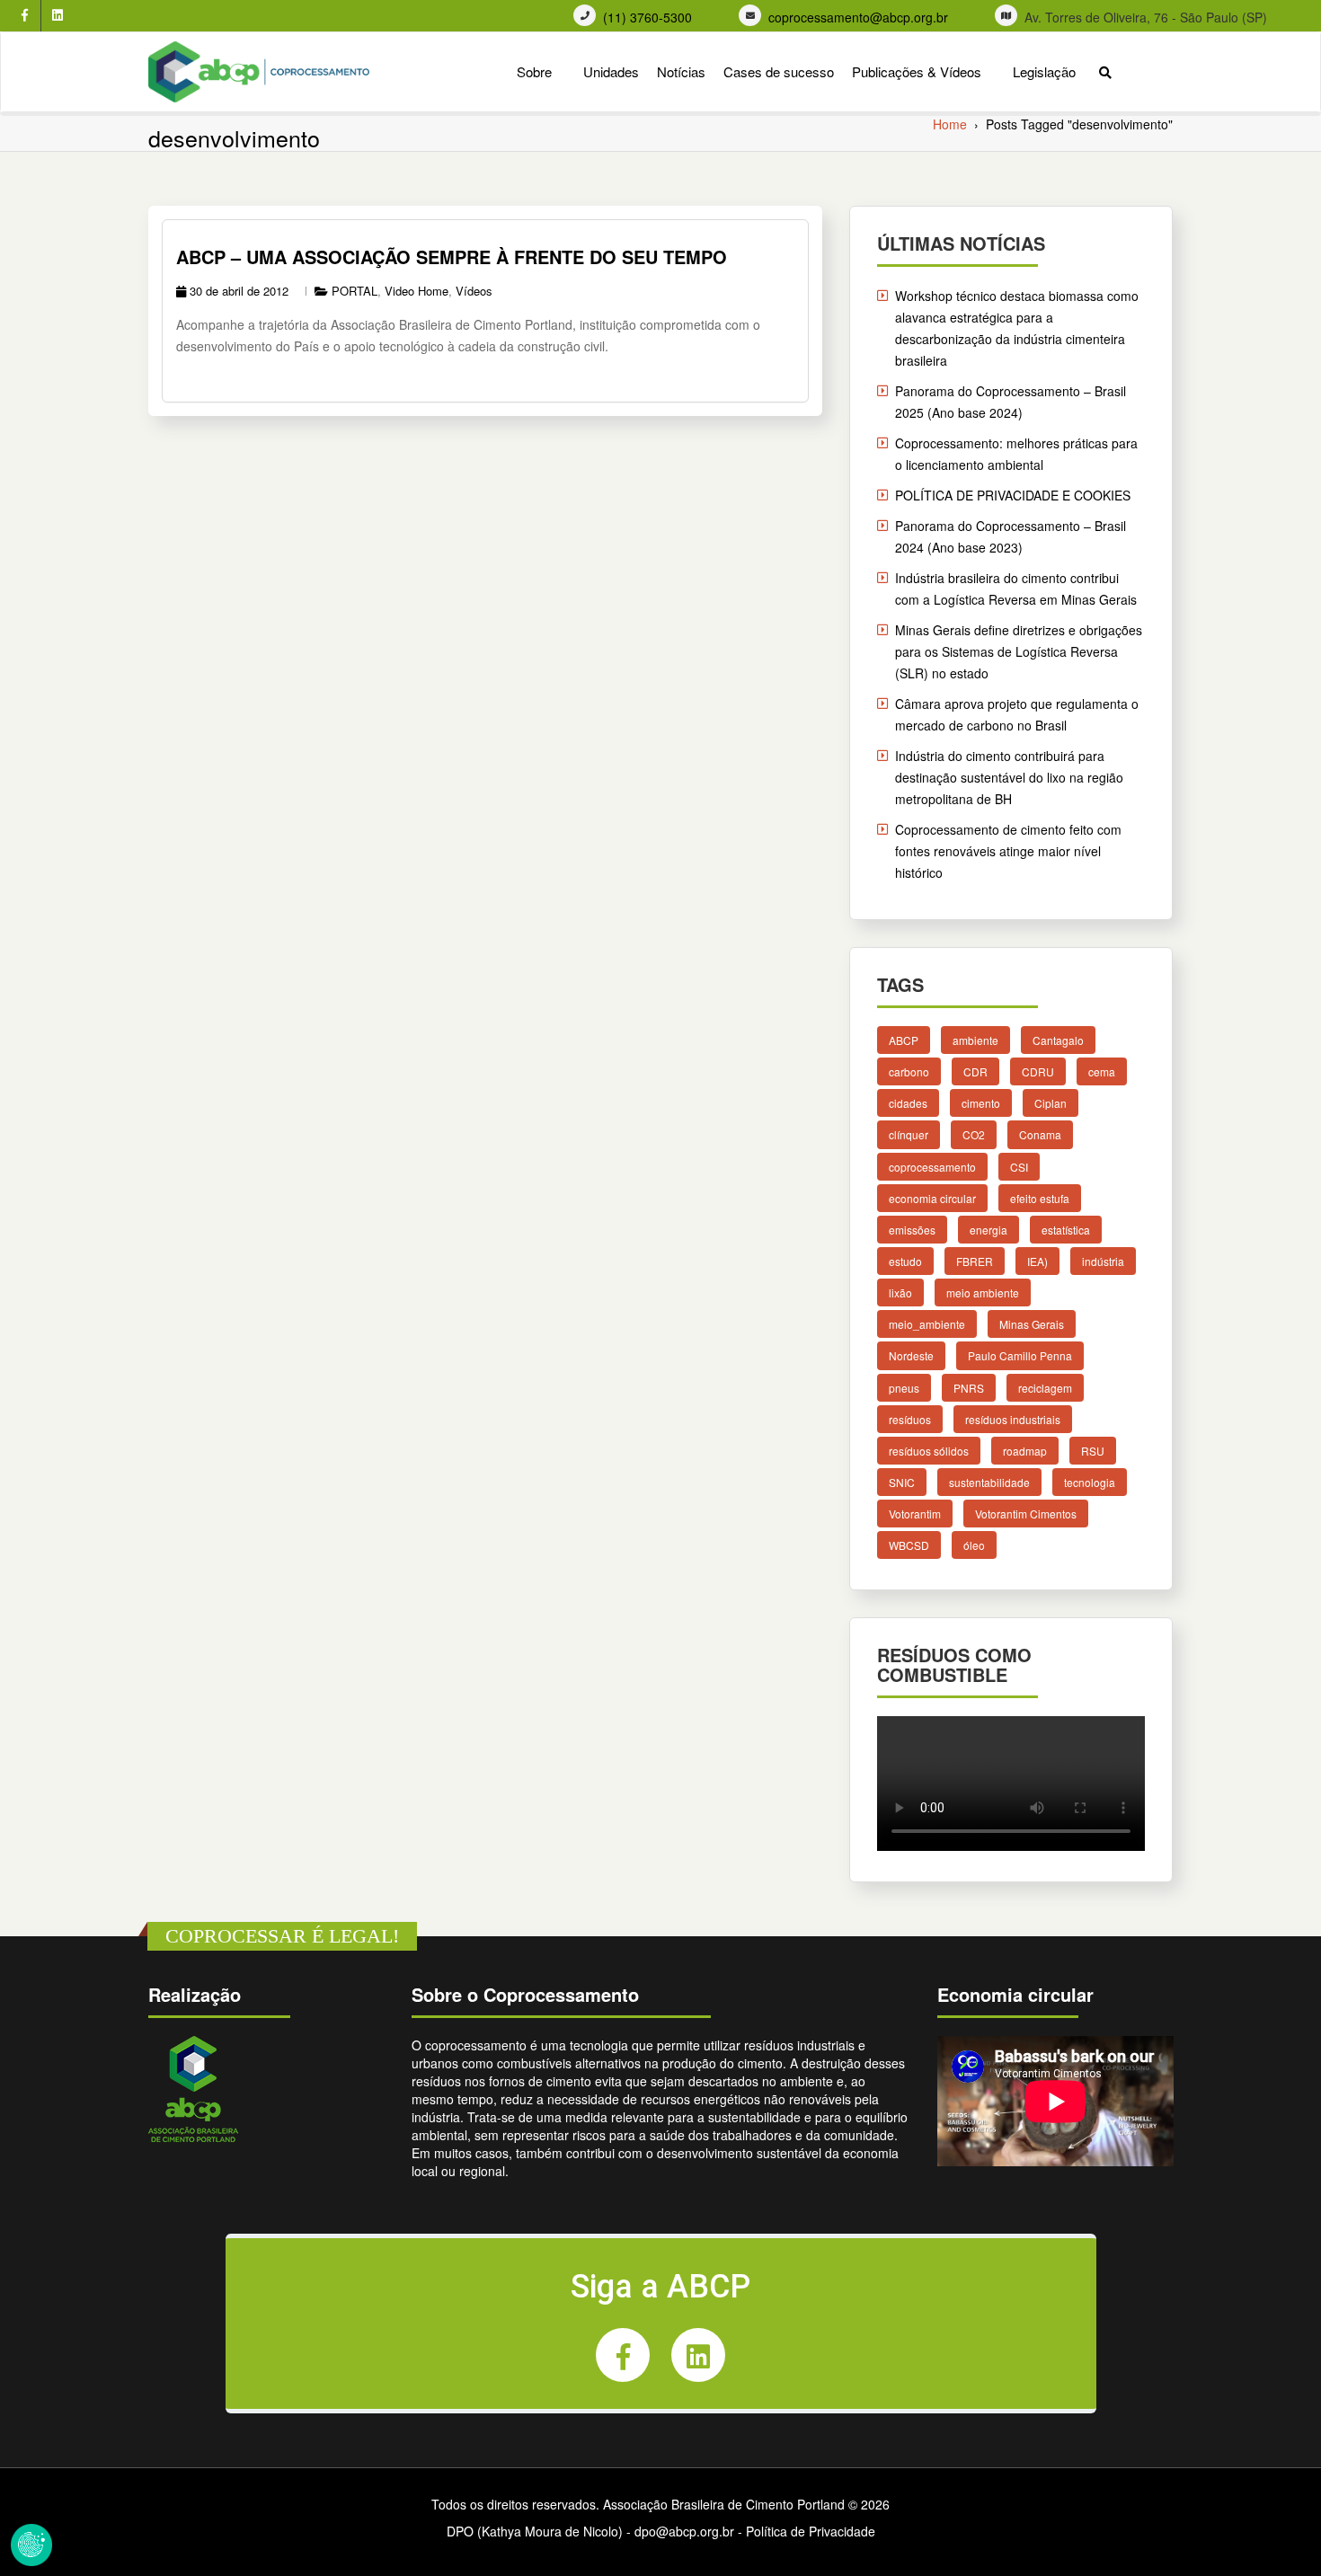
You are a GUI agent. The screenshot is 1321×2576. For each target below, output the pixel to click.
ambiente (975, 1040)
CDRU (1038, 1071)
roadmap (1025, 1450)
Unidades (611, 71)
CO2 (974, 1134)
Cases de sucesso (779, 71)
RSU (1093, 1450)
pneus (904, 1387)
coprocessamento (932, 1166)
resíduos (910, 1418)
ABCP (904, 1040)
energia (989, 1229)
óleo (974, 1545)
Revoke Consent (31, 2545)
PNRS (969, 1387)
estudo (905, 1261)
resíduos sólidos (929, 1450)
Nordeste (911, 1355)
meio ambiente (983, 1292)
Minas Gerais (1032, 1324)
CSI (1019, 1166)
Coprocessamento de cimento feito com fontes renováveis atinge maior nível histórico (1008, 851)
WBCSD (909, 1545)
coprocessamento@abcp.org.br (858, 18)
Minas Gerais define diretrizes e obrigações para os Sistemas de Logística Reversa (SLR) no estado (1019, 651)
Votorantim (915, 1514)
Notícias (681, 71)
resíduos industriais (1013, 1418)
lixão (900, 1292)
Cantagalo (1058, 1040)
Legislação (1044, 71)
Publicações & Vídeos (917, 71)
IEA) (1037, 1261)
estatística (1066, 1229)
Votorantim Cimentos (1026, 1514)
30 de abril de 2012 (239, 291)
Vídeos (474, 291)
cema (1102, 1071)
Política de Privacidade (811, 2531)
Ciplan (1051, 1103)
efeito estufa (1040, 1197)
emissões (912, 1229)
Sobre (534, 71)
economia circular (932, 1197)
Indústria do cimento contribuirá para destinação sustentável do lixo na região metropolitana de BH (1009, 777)
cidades (908, 1103)
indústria (1103, 1261)
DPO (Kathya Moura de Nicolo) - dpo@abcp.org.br (590, 2531)
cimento (981, 1103)
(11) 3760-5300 (647, 18)
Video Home (417, 291)
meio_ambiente (927, 1324)
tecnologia (1090, 1481)
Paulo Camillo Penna (1020, 1355)
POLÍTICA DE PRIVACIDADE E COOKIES (1013, 495)
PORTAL (355, 291)
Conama (1040, 1134)
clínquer (909, 1134)
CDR (975, 1071)
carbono (909, 1071)
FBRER (975, 1261)
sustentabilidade (989, 1481)
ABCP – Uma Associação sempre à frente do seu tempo (452, 257)
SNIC (902, 1481)
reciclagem (1045, 1387)
